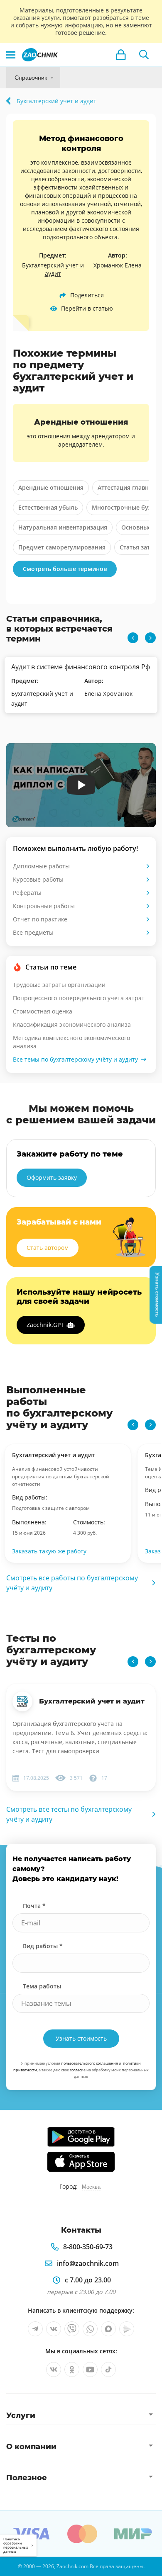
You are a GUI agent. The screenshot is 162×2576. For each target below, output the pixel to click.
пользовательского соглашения (90, 2063)
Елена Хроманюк (108, 694)
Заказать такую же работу (49, 1551)
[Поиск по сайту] (144, 55)
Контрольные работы (44, 906)
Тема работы (42, 1986)
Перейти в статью (87, 308)
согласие (78, 2070)
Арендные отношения (51, 487)
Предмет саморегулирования (62, 547)
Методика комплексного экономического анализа (71, 1042)
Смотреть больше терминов (65, 569)
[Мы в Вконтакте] (54, 2329)
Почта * (34, 1906)
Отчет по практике (40, 919)
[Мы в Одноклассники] (72, 2369)
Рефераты (27, 893)
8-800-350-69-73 (88, 2247)
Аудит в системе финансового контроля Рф (81, 667)
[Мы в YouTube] (90, 2369)
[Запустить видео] (81, 785)
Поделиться (87, 295)
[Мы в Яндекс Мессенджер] (127, 2329)
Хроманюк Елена (118, 265)
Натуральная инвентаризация (63, 527)
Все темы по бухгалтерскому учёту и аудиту (75, 1059)
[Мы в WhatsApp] (90, 2329)
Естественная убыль (48, 507)
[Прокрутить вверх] (10, 2566)
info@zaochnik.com (88, 2263)
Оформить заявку (52, 1177)
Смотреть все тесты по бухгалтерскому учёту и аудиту (69, 1814)
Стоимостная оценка (43, 1011)
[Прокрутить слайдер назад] (133, 638)
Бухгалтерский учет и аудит (53, 269)
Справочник (31, 78)
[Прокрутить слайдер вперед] (150, 638)
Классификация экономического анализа (72, 1024)
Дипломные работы (41, 866)
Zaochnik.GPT (45, 1325)
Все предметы (33, 932)
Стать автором (48, 1248)
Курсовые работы (38, 879)
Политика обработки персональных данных (16, 2545)
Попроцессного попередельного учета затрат (79, 998)
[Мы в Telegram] (35, 2329)
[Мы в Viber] (72, 2329)
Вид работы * (43, 1946)
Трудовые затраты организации (59, 985)
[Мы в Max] (108, 2329)
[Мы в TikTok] (108, 2369)
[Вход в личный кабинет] (121, 55)
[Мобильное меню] (11, 55)
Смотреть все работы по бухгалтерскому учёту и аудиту (72, 1583)
